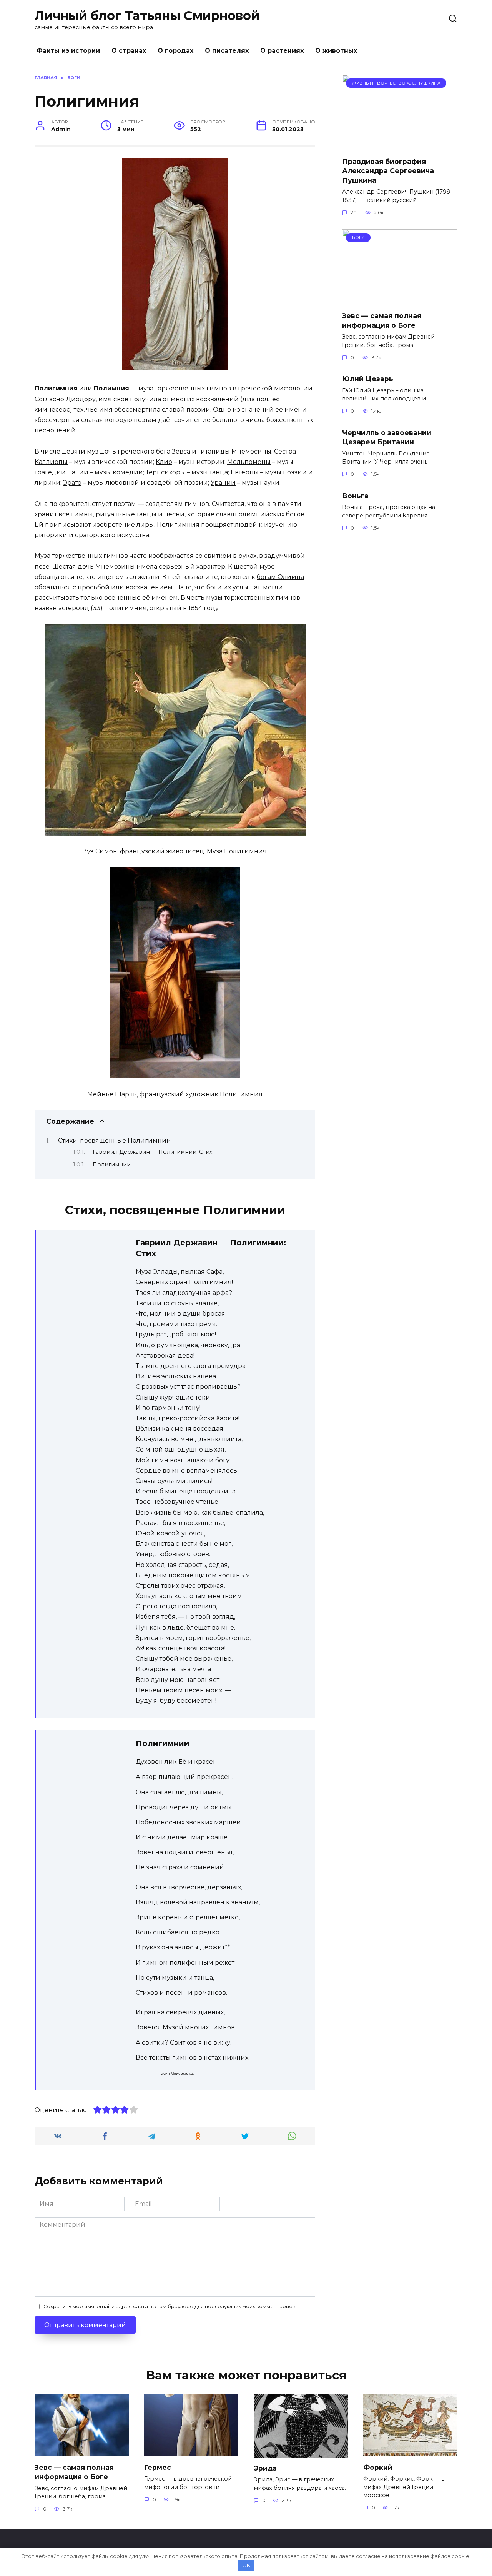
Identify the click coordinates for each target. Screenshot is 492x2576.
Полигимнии (112, 1165)
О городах (175, 51)
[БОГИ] (400, 300)
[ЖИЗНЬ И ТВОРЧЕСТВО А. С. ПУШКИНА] (400, 146)
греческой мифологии (275, 388)
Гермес (158, 2467)
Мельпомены (249, 462)
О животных (336, 51)
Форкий (378, 2467)
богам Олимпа (280, 577)
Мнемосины (251, 451)
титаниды (214, 451)
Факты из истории (68, 51)
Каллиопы (51, 462)
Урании (223, 483)
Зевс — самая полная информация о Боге (382, 320)
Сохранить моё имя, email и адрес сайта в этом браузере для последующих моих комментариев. (170, 2307)
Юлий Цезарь (368, 379)
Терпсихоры (165, 472)
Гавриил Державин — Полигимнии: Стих (152, 1152)
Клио (164, 462)
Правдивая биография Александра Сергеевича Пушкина (388, 170)
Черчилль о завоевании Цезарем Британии (387, 437)
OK (246, 2565)
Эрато (72, 483)
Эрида (265, 2468)
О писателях (227, 51)
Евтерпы (245, 472)
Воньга (355, 495)
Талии (78, 472)
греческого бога (144, 451)
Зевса (181, 451)
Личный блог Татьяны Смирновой (147, 16)
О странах (129, 51)
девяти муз (80, 451)
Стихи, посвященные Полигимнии (115, 1140)
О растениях (282, 51)
